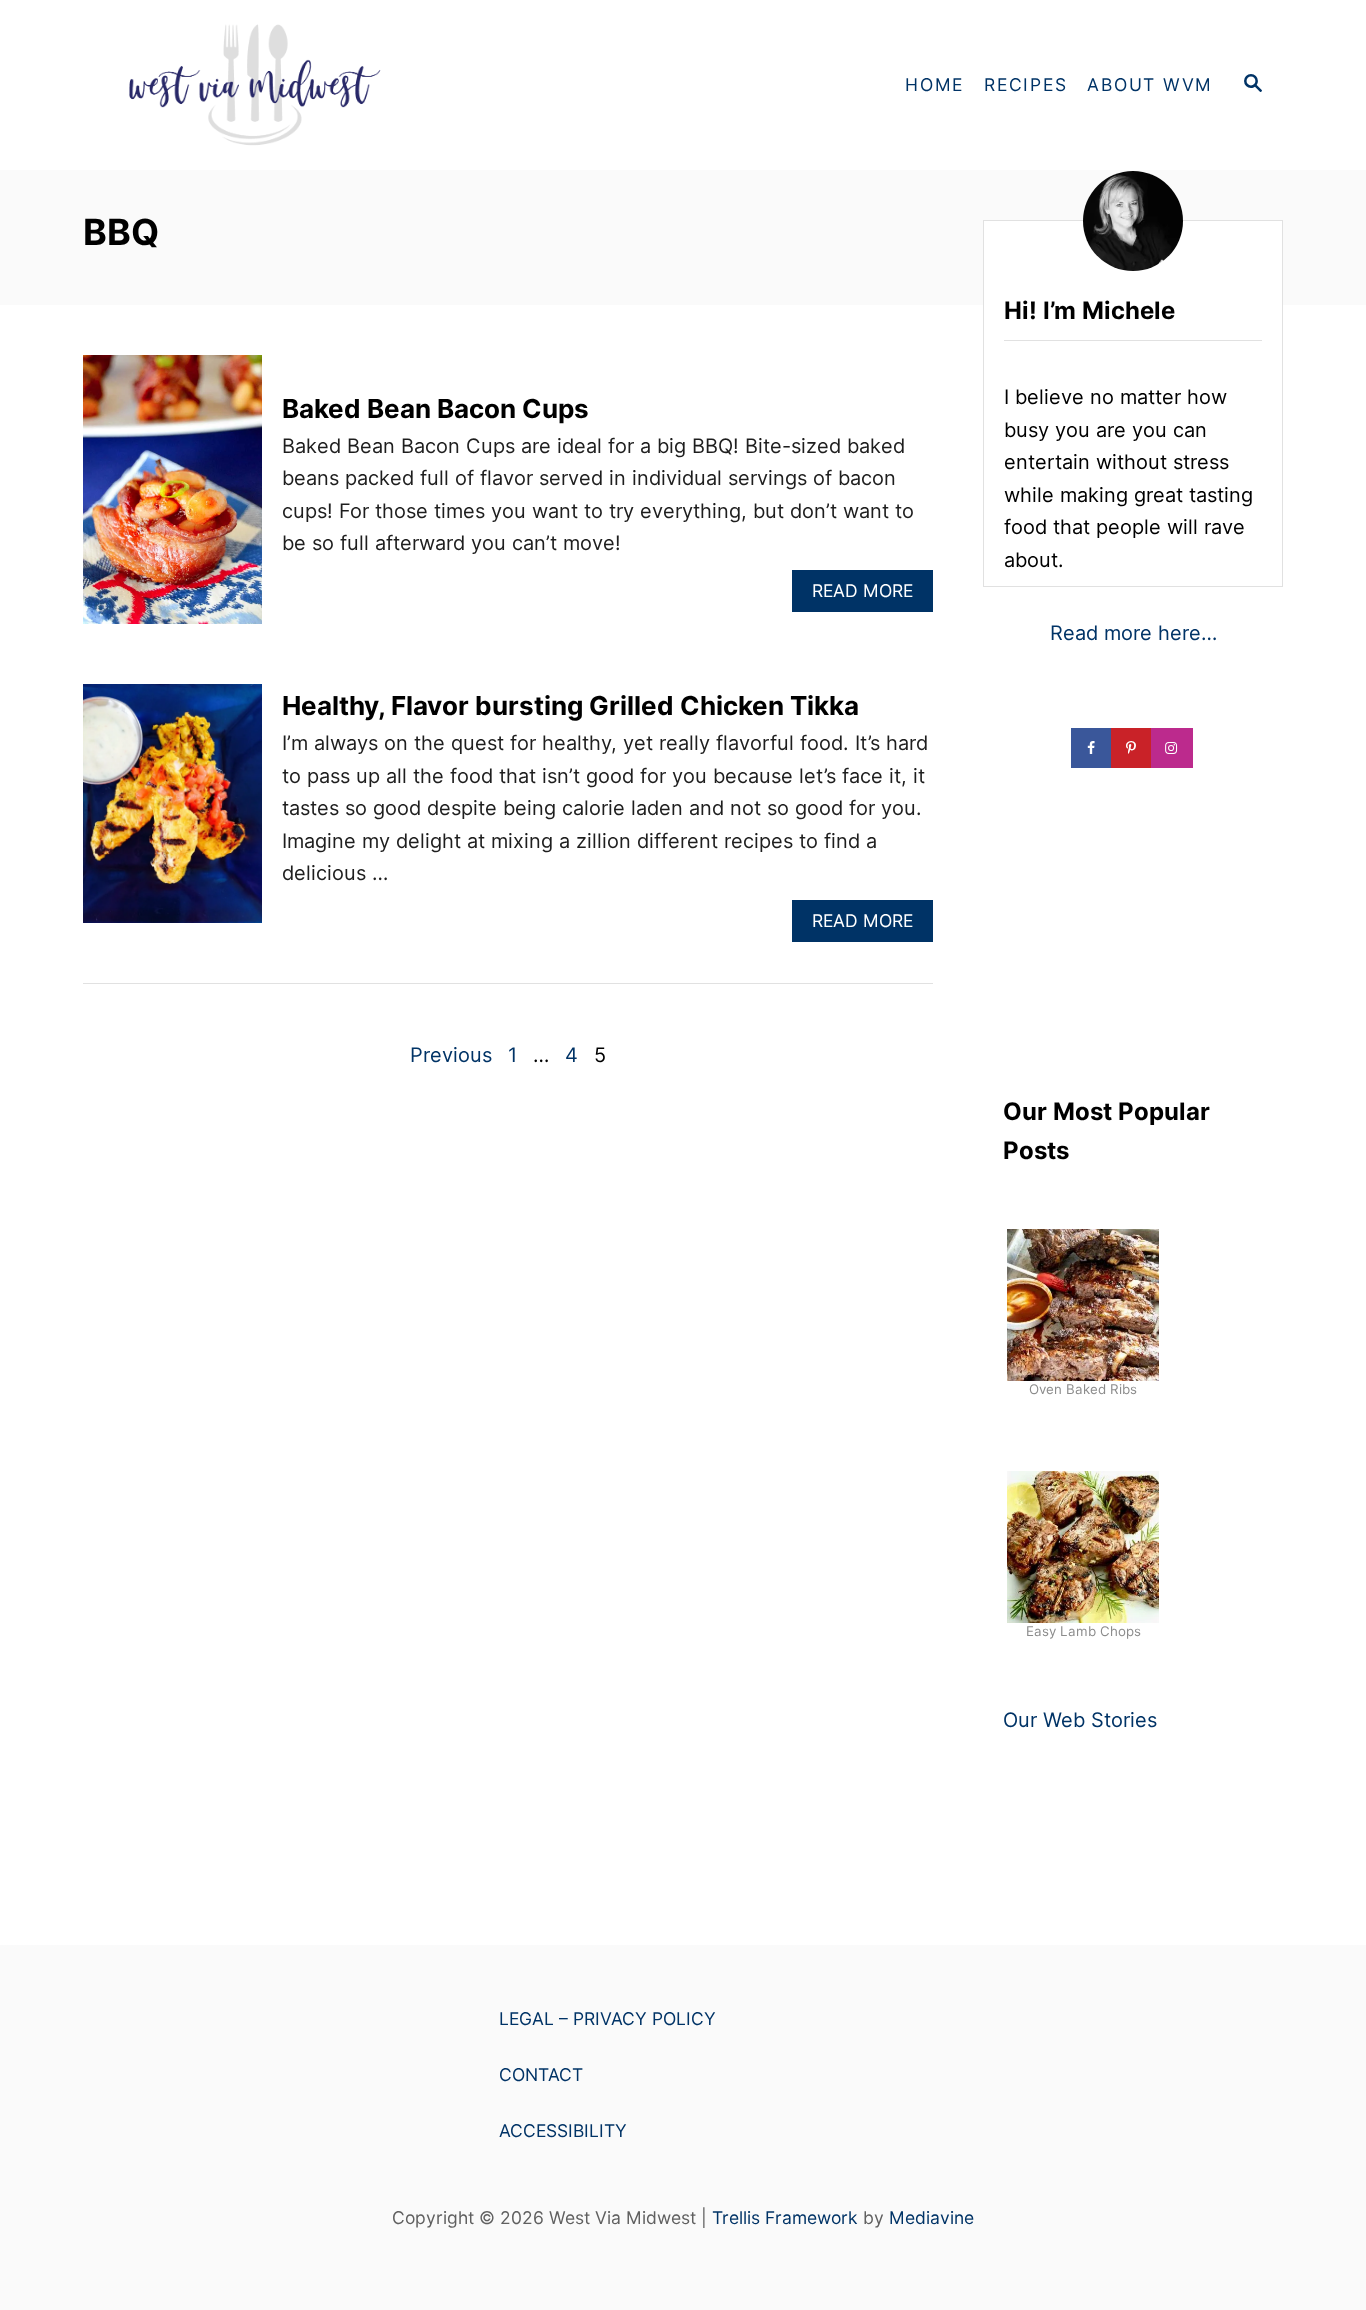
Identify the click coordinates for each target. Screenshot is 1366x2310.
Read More (868, 595)
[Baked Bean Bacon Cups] (172, 499)
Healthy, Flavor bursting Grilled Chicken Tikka (570, 705)
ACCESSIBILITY (563, 2130)
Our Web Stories (1080, 1720)
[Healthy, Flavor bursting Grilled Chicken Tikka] (172, 813)
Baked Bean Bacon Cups (435, 408)
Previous (451, 1055)
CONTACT (541, 2074)
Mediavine (931, 2217)
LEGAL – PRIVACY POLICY (607, 2018)
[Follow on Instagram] (1173, 748)
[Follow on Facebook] (1093, 748)
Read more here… (1133, 633)
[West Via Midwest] (263, 85)
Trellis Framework (785, 2217)
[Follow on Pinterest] (1133, 748)
